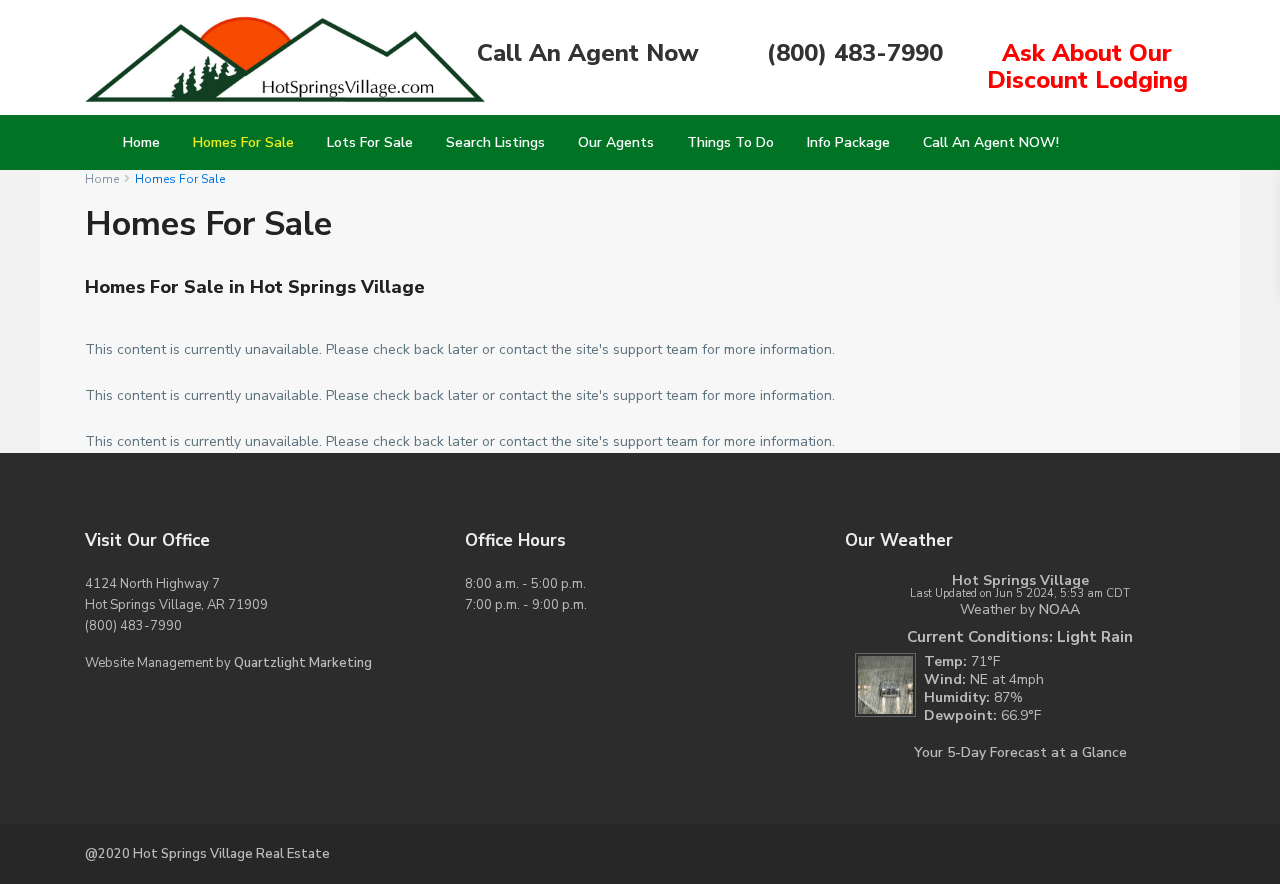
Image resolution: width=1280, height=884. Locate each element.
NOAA (1059, 609)
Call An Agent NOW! (991, 142)
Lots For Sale (370, 142)
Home (141, 142)
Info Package (848, 142)
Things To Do (730, 142)
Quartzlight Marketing (303, 663)
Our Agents (616, 142)
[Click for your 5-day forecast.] (880, 683)
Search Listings (495, 142)
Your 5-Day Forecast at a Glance (1020, 752)
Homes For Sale (243, 142)
